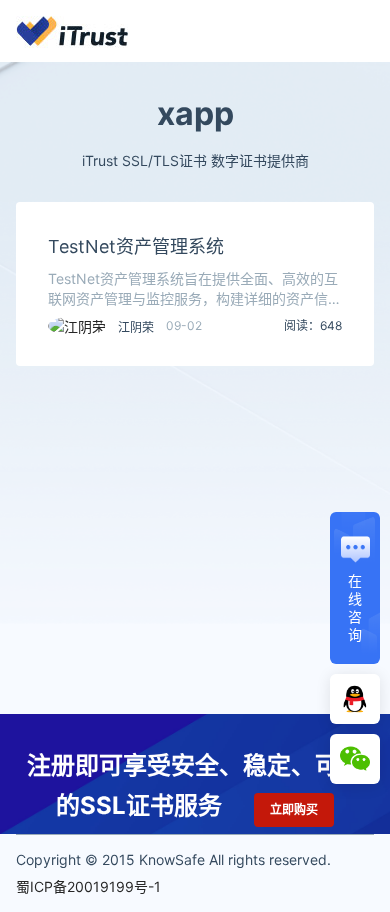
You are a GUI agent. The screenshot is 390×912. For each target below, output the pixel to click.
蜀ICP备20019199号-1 (88, 886)
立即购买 (294, 809)
